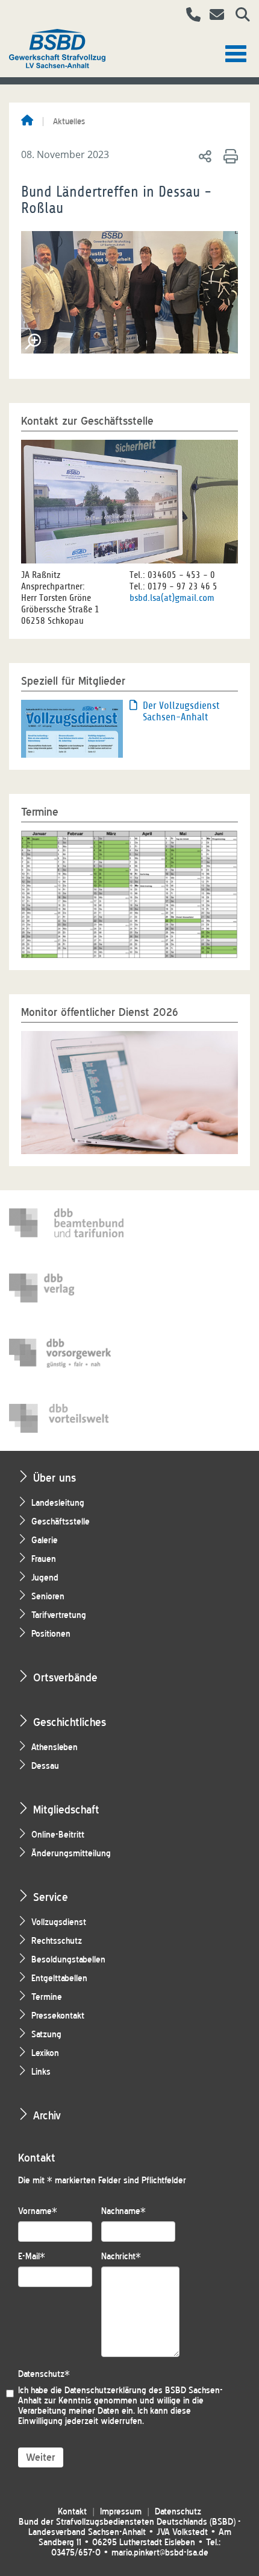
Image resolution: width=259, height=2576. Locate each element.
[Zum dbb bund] (66, 1223)
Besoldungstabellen (68, 1960)
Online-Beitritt (58, 1835)
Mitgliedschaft (66, 1810)
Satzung (46, 2035)
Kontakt (72, 2512)
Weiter (41, 2457)
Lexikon (45, 2053)
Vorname (38, 2211)
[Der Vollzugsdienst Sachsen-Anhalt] (72, 728)
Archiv (47, 2115)
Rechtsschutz (57, 1941)
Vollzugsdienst (59, 1922)
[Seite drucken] (229, 156)
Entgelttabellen (59, 1978)
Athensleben (55, 1747)
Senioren (48, 1597)
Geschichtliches (70, 1722)
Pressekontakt (58, 2016)
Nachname (123, 2211)
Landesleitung (58, 1503)
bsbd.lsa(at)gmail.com (172, 598)
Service (51, 1897)
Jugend (45, 1578)
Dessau (45, 1766)
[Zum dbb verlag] (66, 1288)
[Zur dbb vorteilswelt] (66, 1418)
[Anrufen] (189, 16)
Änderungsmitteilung (71, 1854)
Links (41, 2072)
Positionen (51, 1634)
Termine (47, 1997)
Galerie (45, 1540)
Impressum (121, 2512)
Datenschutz (44, 2374)
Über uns (55, 1478)
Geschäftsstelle (61, 1522)
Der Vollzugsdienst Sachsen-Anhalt (181, 711)
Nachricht (121, 2257)
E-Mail (32, 2257)
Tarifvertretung (59, 1615)
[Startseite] (27, 121)
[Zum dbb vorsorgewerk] (66, 1353)
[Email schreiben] (214, 16)
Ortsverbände (65, 1677)
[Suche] (238, 16)
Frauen (44, 1559)
